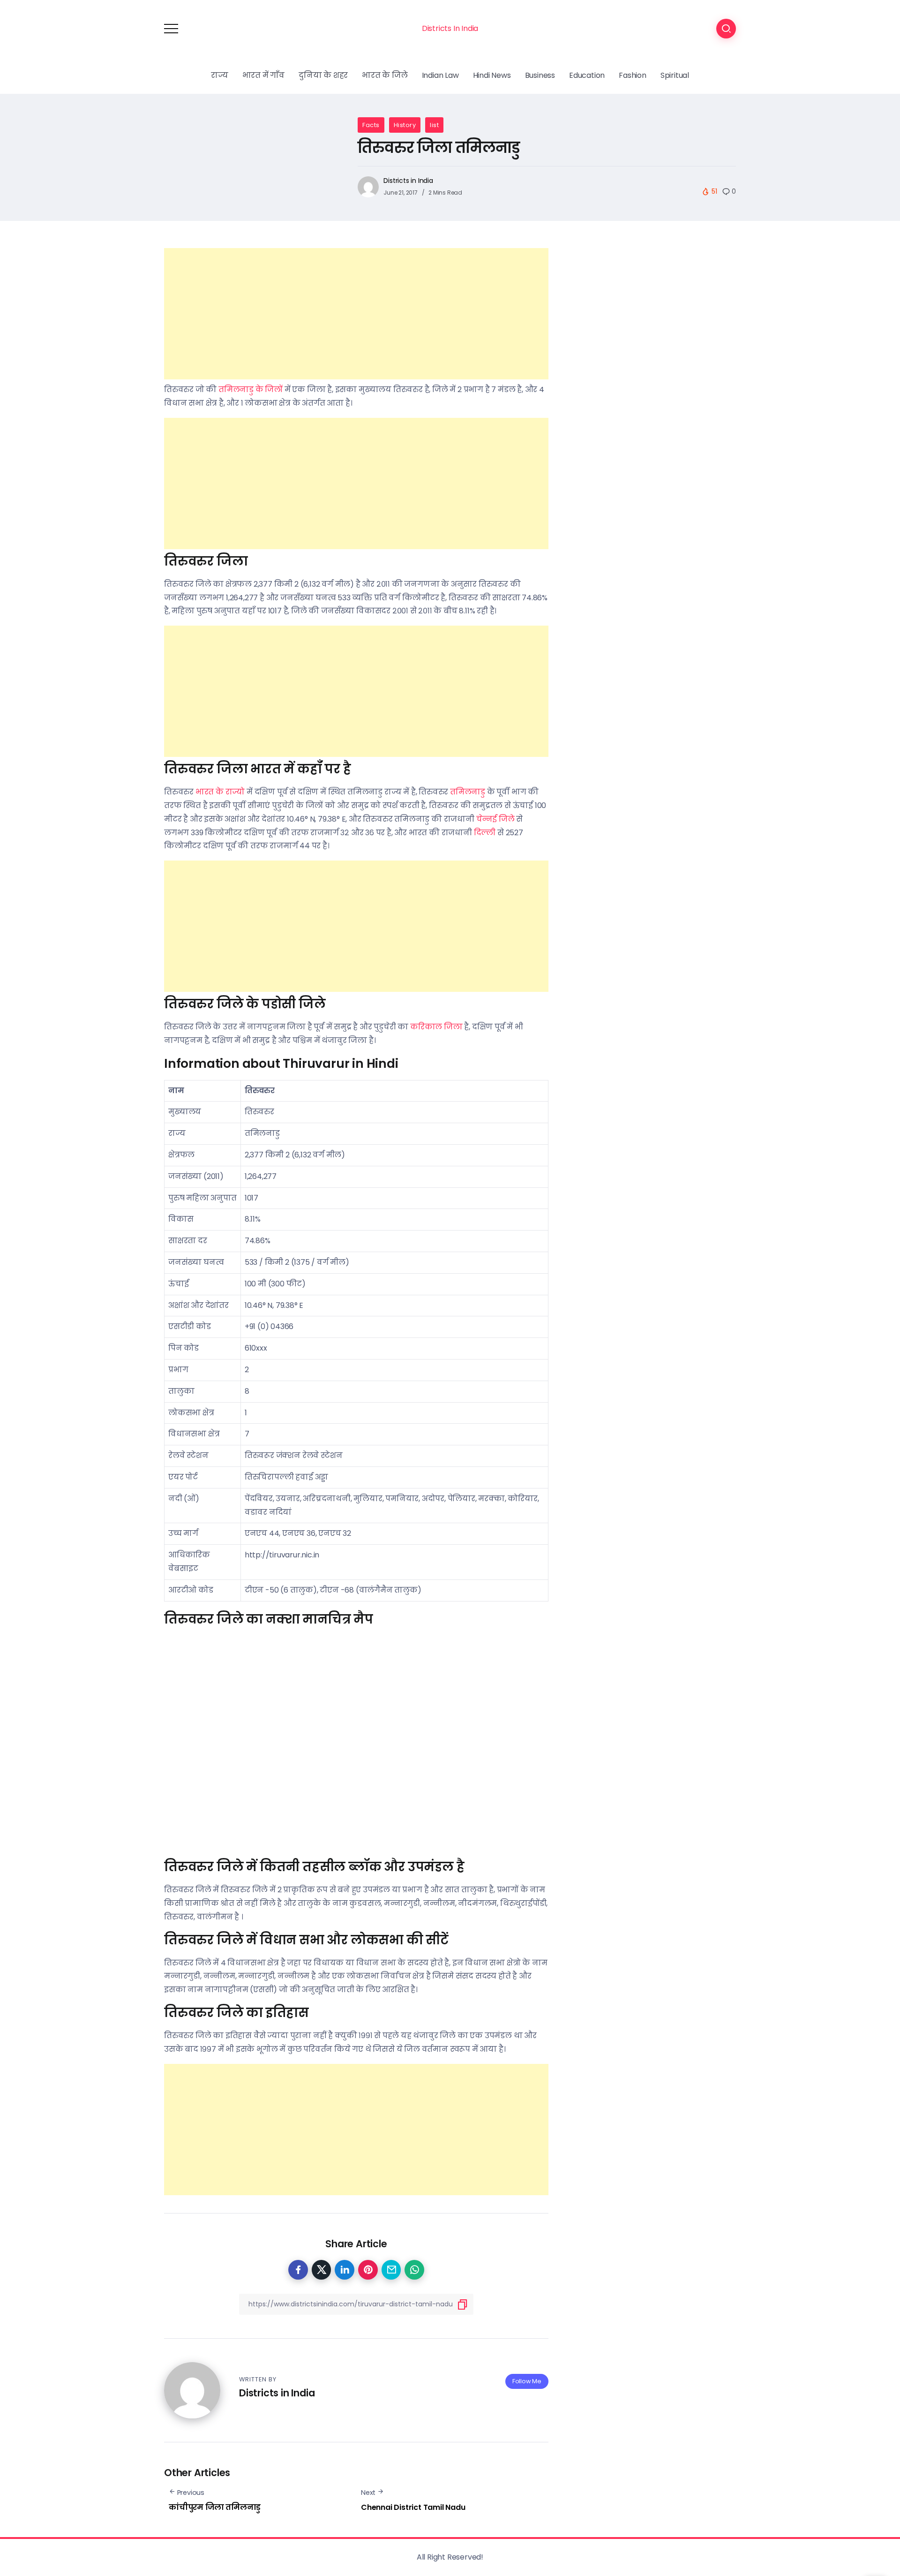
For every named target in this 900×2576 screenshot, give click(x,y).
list (434, 125)
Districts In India (450, 28)
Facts (371, 125)
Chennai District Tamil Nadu (413, 2507)
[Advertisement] (356, 314)
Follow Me (527, 2381)
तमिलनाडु (468, 792)
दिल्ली (485, 833)
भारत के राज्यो (220, 792)
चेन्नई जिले (495, 819)
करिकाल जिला (436, 1027)
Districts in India (408, 181)
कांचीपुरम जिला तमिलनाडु (215, 2507)
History (405, 125)
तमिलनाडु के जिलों (251, 389)
